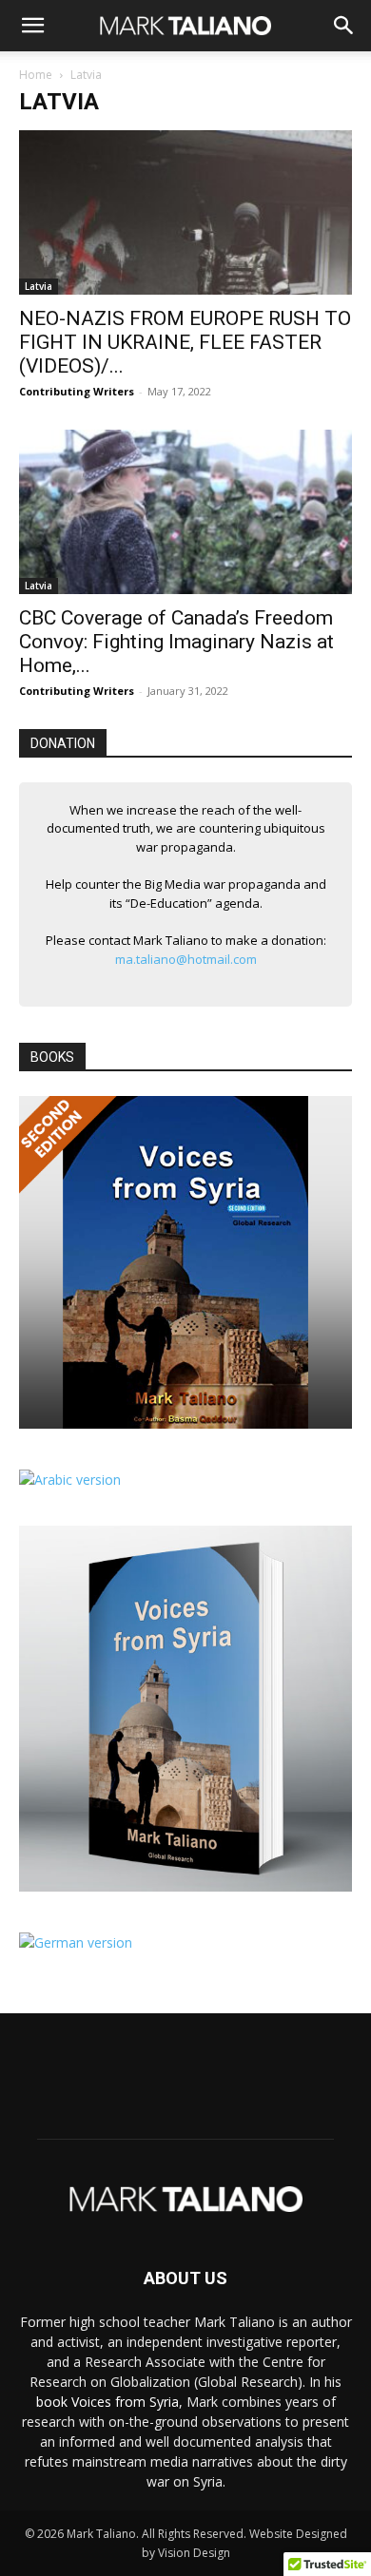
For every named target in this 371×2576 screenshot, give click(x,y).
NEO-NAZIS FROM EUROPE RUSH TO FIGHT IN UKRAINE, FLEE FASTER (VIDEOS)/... (185, 342)
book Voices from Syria (107, 2402)
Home (36, 75)
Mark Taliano (101, 2534)
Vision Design (194, 2553)
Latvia (39, 286)
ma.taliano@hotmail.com (186, 959)
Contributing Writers (77, 391)
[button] (32, 26)
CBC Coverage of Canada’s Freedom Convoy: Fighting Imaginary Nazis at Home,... (176, 642)
